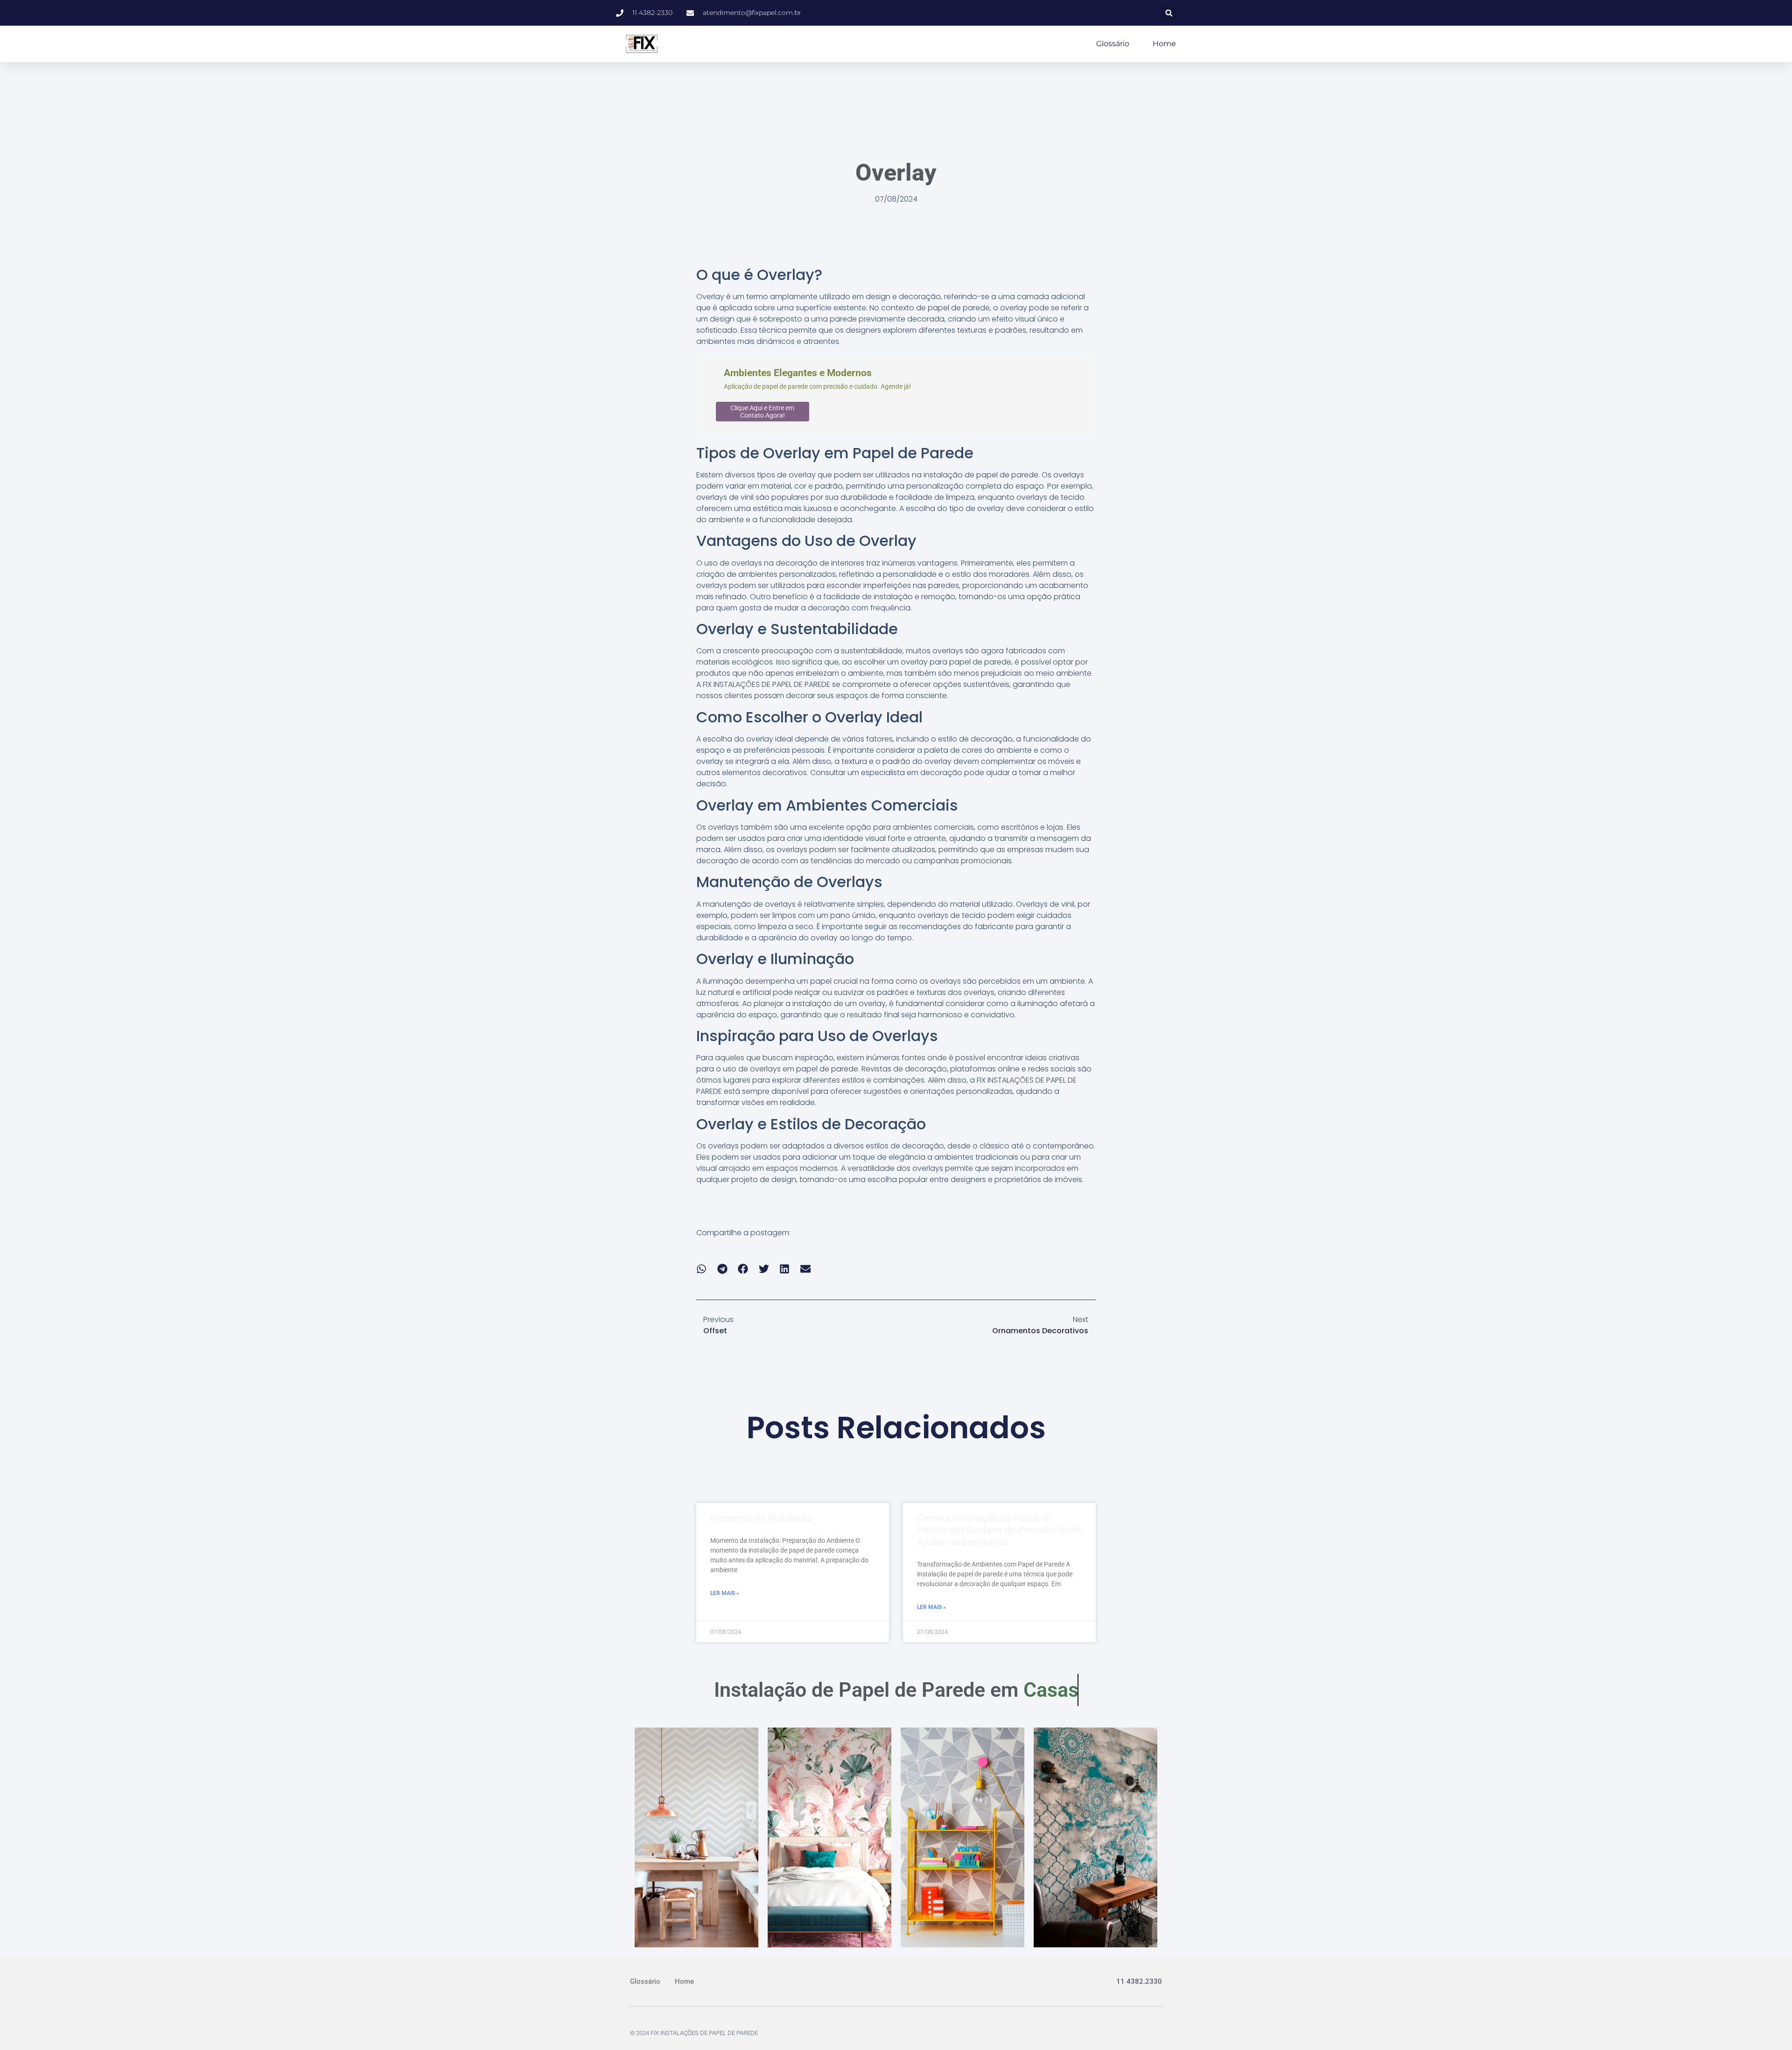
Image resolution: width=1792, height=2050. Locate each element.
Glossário (1113, 44)
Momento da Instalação (762, 1518)
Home (1164, 44)
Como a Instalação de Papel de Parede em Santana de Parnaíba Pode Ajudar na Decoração (999, 1530)
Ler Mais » (725, 1593)
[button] (1169, 13)
